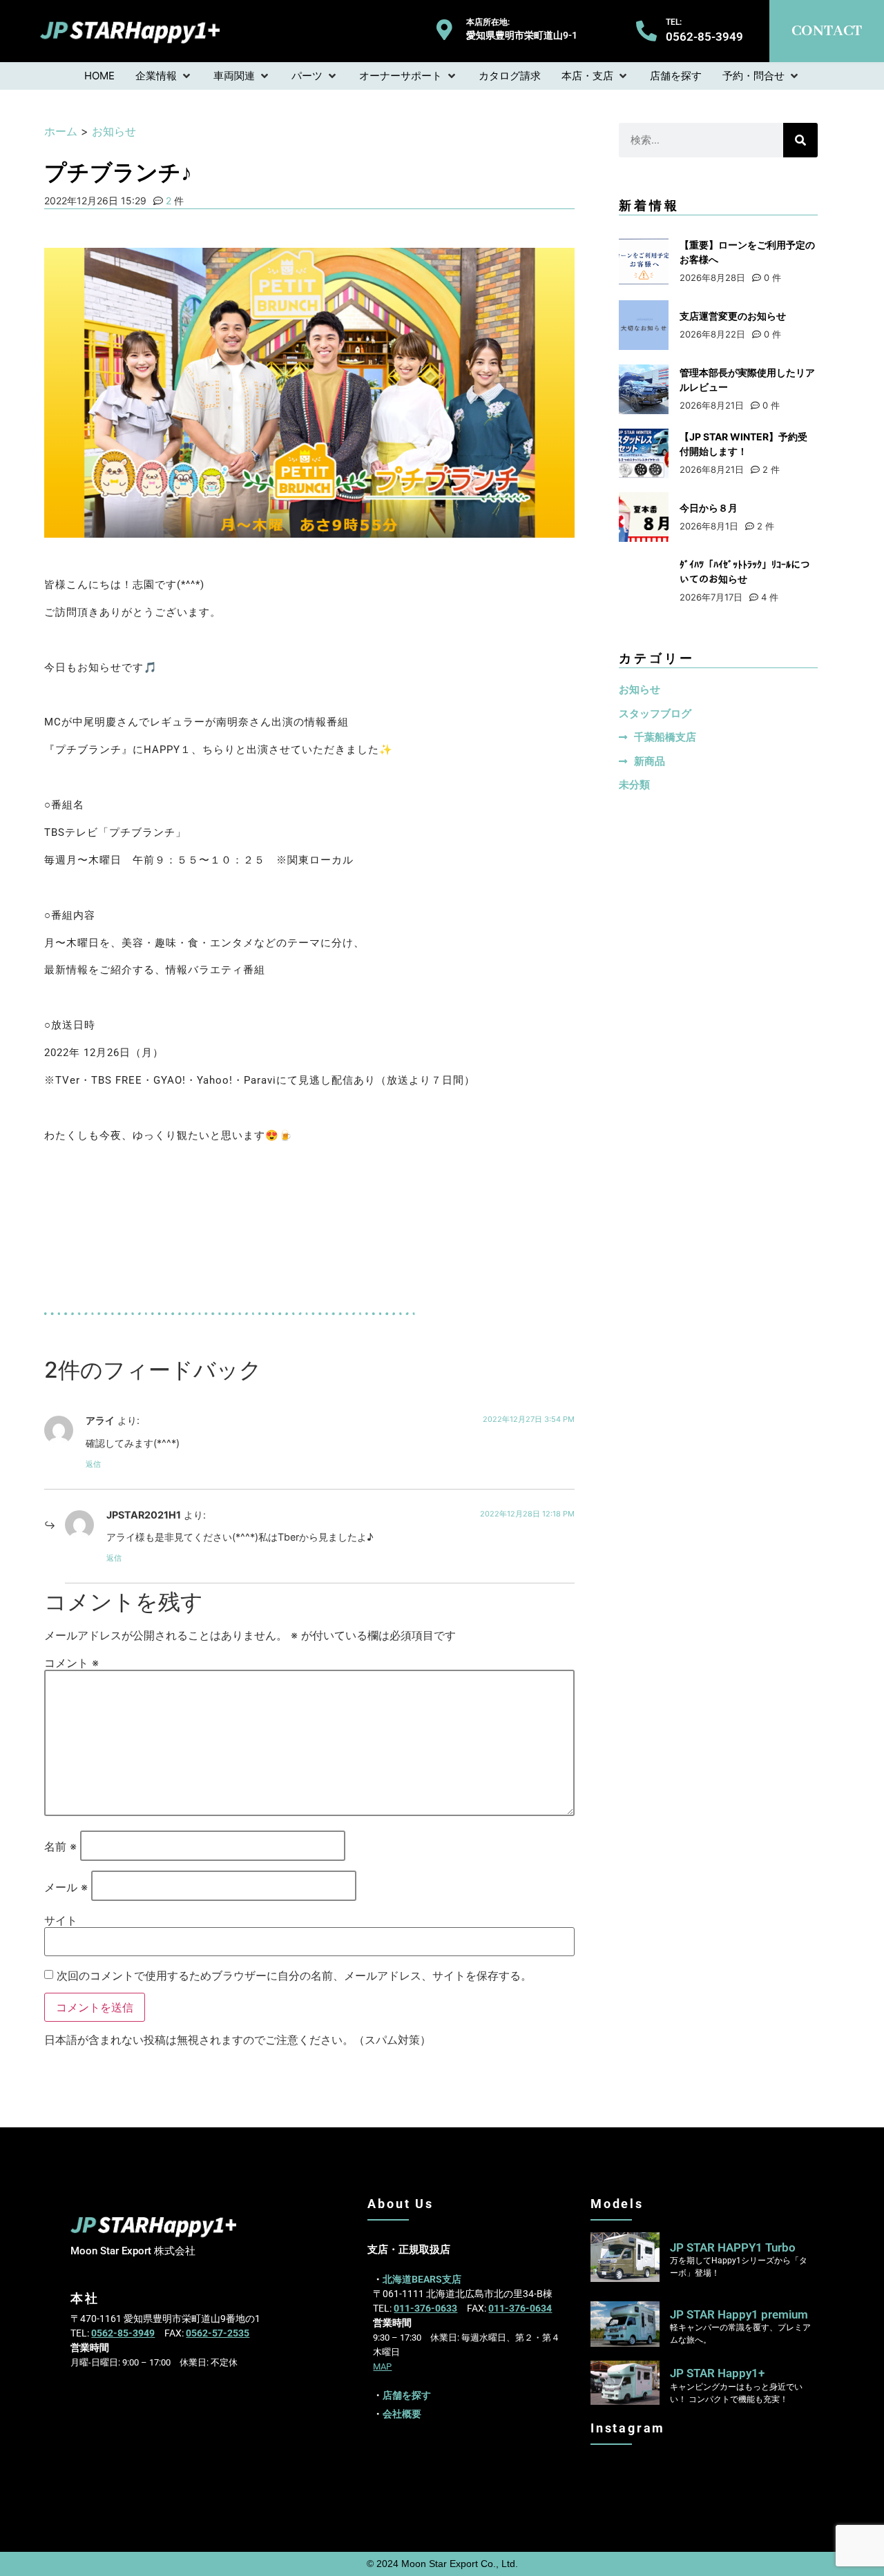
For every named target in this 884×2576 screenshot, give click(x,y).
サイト (61, 1920)
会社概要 (402, 2414)
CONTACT (827, 31)
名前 (60, 1846)
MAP (382, 2367)
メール (66, 1887)
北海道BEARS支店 (422, 2279)
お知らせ (114, 131)
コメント (71, 1663)
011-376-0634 (520, 2308)
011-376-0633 (425, 2308)
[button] (164, 76)
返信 (93, 1464)
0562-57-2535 (218, 2333)
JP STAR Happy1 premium (739, 2314)
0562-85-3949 (123, 2333)
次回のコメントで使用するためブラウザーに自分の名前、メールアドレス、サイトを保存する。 (294, 1975)
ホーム (61, 131)
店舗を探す (407, 2395)
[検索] (800, 140)
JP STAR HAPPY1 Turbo (733, 2247)
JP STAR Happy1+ (717, 2373)
